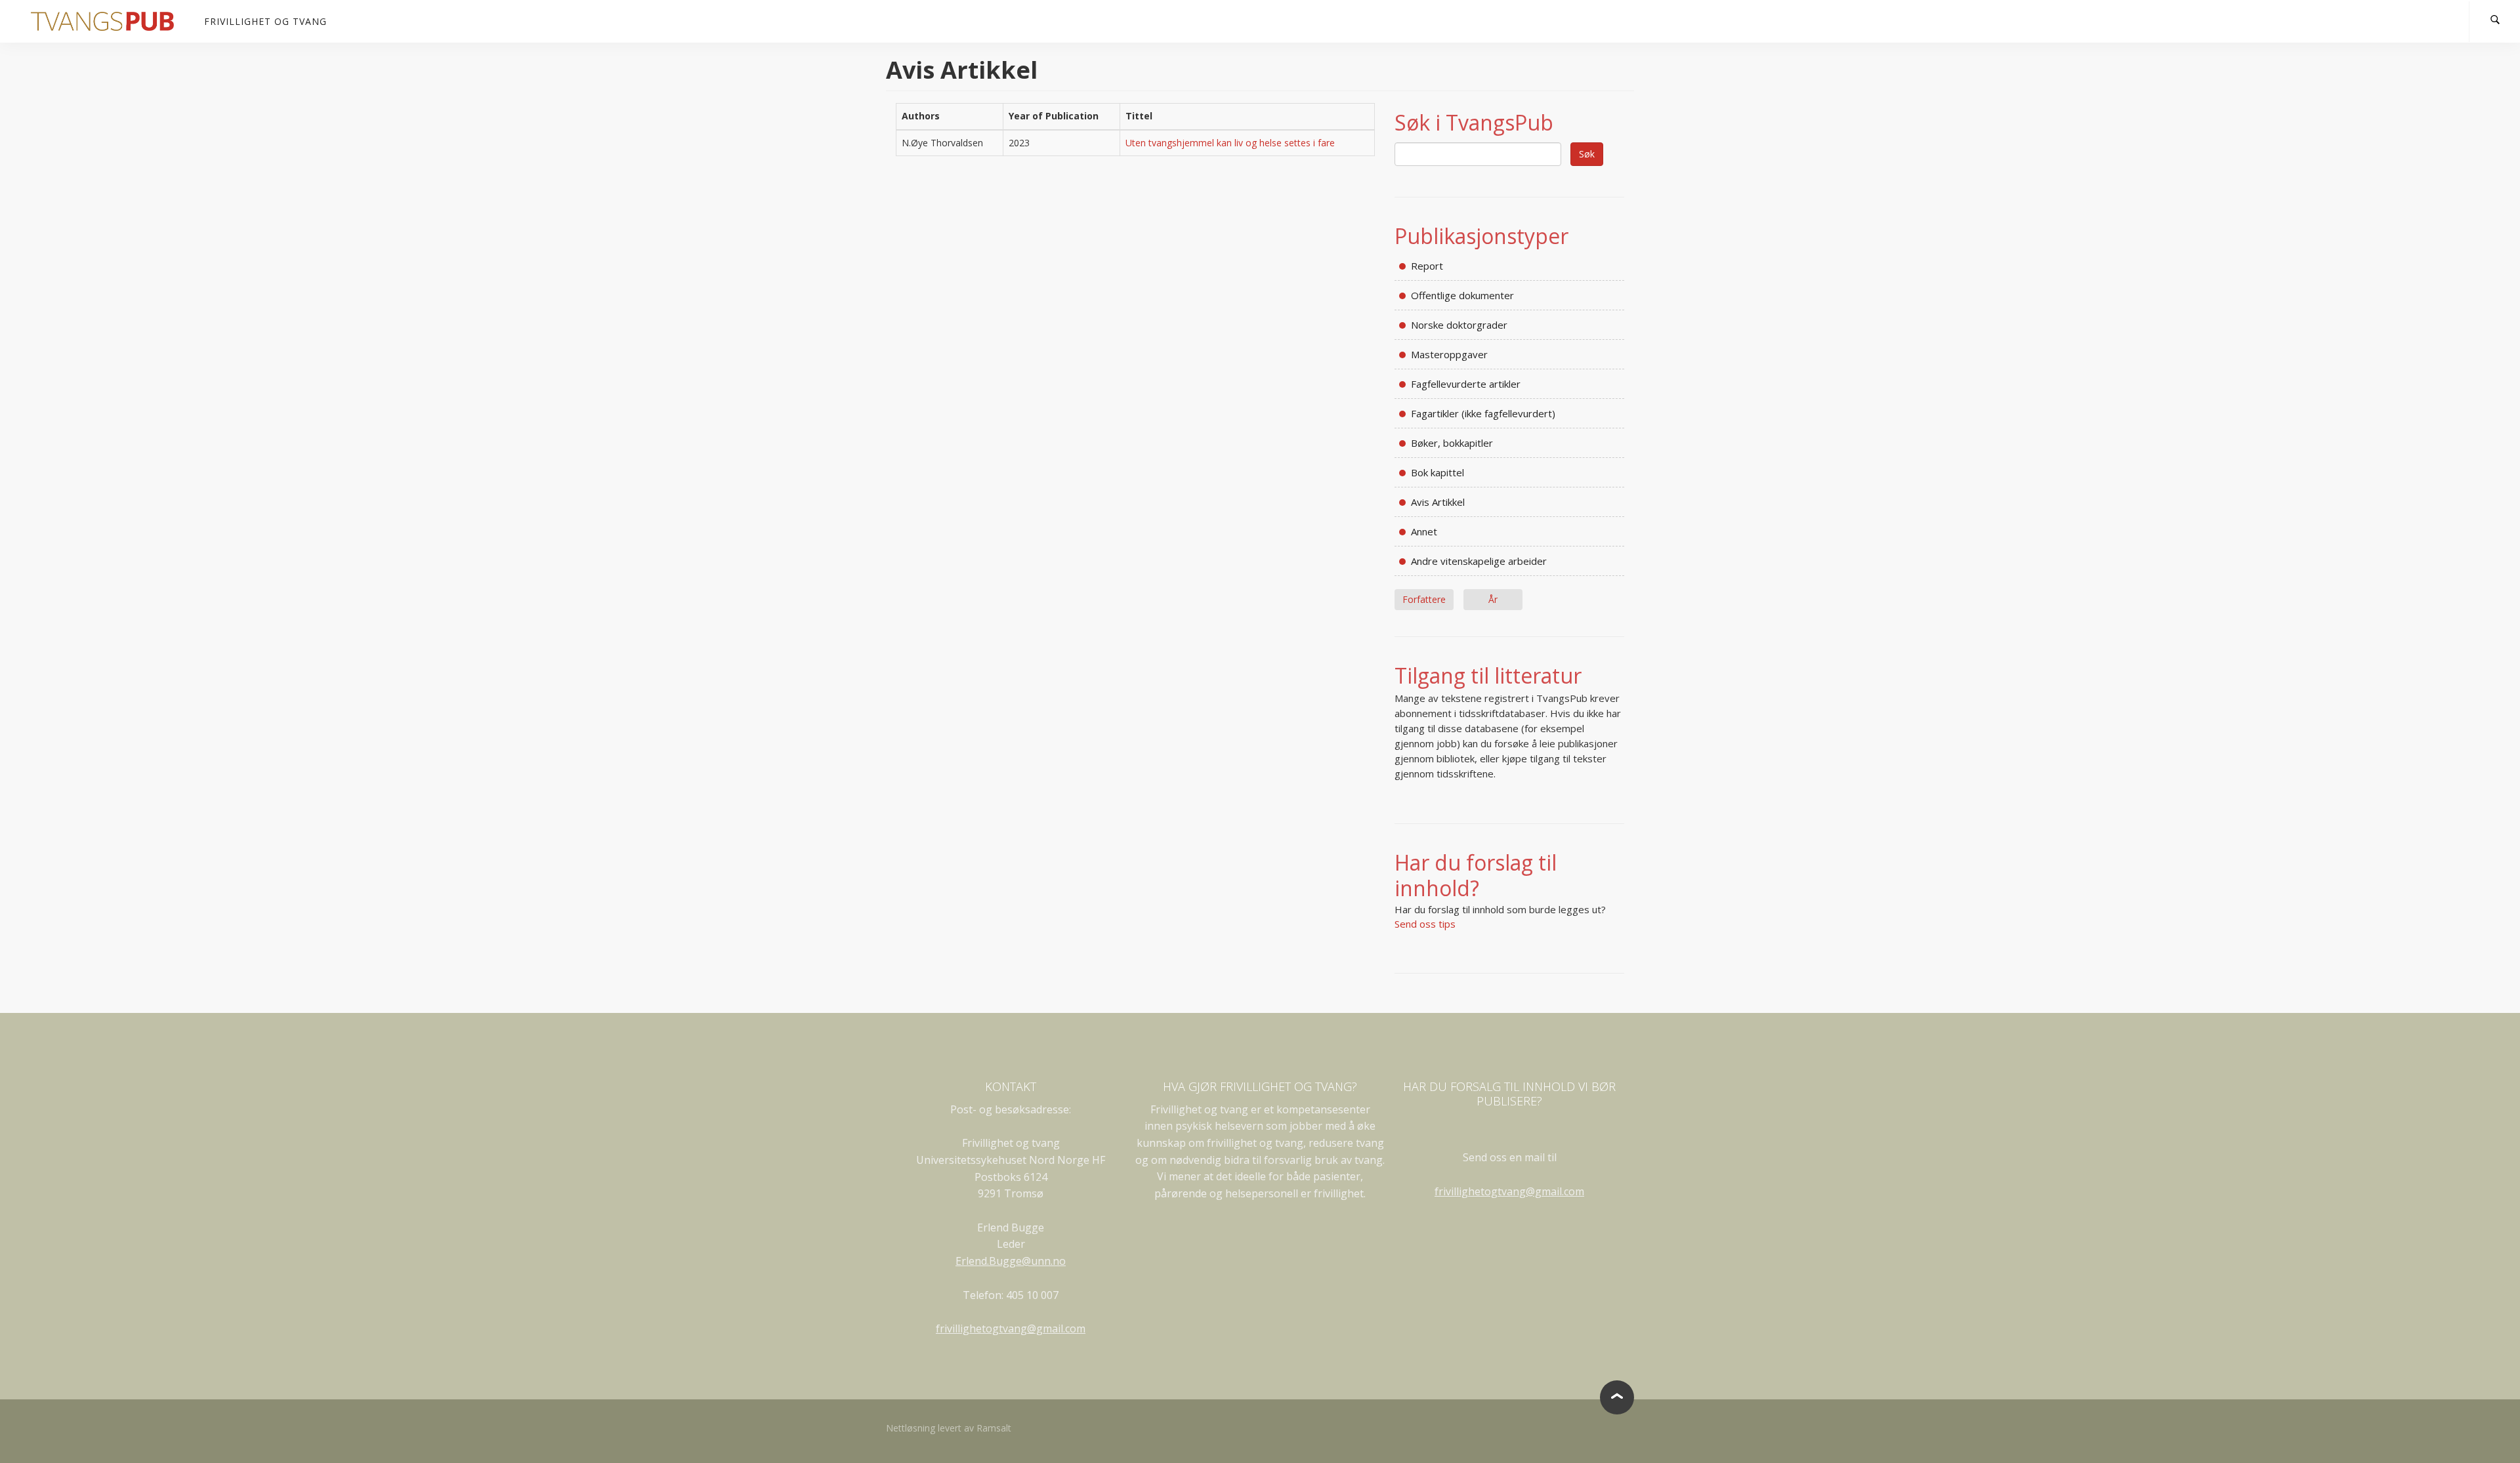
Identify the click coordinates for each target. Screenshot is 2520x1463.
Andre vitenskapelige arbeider (1479, 561)
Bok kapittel (1438, 472)
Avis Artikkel (1438, 502)
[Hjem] (107, 21)
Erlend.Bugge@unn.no (1011, 1261)
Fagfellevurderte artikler (1466, 384)
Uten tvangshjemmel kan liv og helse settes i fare (1230, 143)
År (1493, 599)
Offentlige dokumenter (1462, 295)
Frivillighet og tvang (265, 21)
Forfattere (1424, 599)
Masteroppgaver (1449, 354)
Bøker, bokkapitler (1452, 443)
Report (1427, 266)
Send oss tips (1425, 924)
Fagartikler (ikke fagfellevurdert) (1483, 413)
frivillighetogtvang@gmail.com (1011, 1329)
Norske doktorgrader (1459, 325)
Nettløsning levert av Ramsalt (949, 1428)
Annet (1424, 531)
